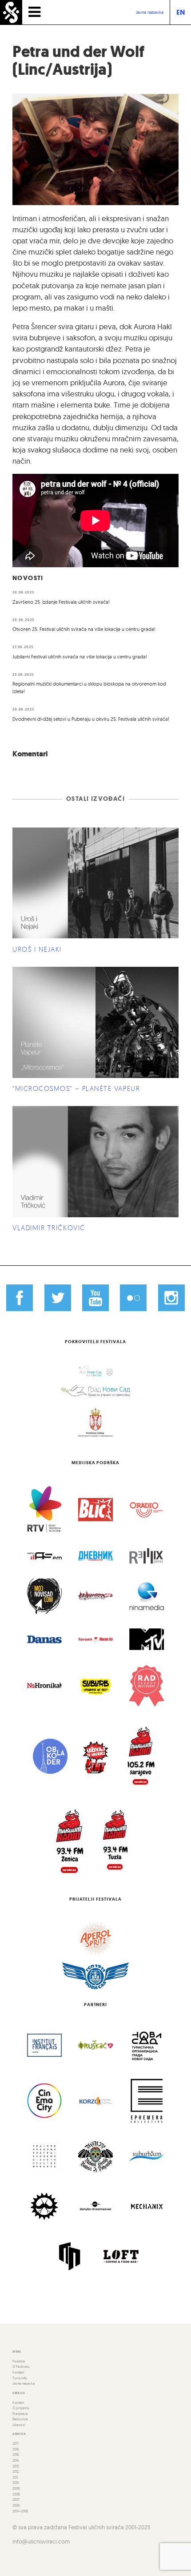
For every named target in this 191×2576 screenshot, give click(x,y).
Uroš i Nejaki (37, 949)
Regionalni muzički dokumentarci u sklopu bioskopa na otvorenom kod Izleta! (89, 688)
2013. (16, 2466)
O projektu (21, 2408)
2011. (16, 2477)
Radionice (20, 2419)
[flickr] (133, 1297)
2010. (16, 2483)
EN (181, 12)
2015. (16, 2455)
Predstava (20, 2414)
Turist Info (20, 2378)
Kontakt (18, 2372)
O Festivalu (21, 2366)
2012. (16, 2471)
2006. (16, 2505)
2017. (16, 2443)
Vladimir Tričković (49, 1228)
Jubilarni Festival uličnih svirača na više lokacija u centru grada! (80, 657)
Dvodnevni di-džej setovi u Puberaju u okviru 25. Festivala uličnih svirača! (91, 719)
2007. (16, 2499)
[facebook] (20, 1297)
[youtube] (95, 1297)
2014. (16, 2460)
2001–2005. (21, 2511)
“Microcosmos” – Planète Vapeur (76, 1088)
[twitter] (57, 1297)
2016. (16, 2449)
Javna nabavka (150, 12)
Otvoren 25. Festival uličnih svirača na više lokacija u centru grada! (84, 629)
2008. (16, 2494)
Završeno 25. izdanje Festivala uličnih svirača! (61, 602)
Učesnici (19, 2425)
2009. (16, 2488)
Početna (19, 2361)
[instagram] (171, 1297)
